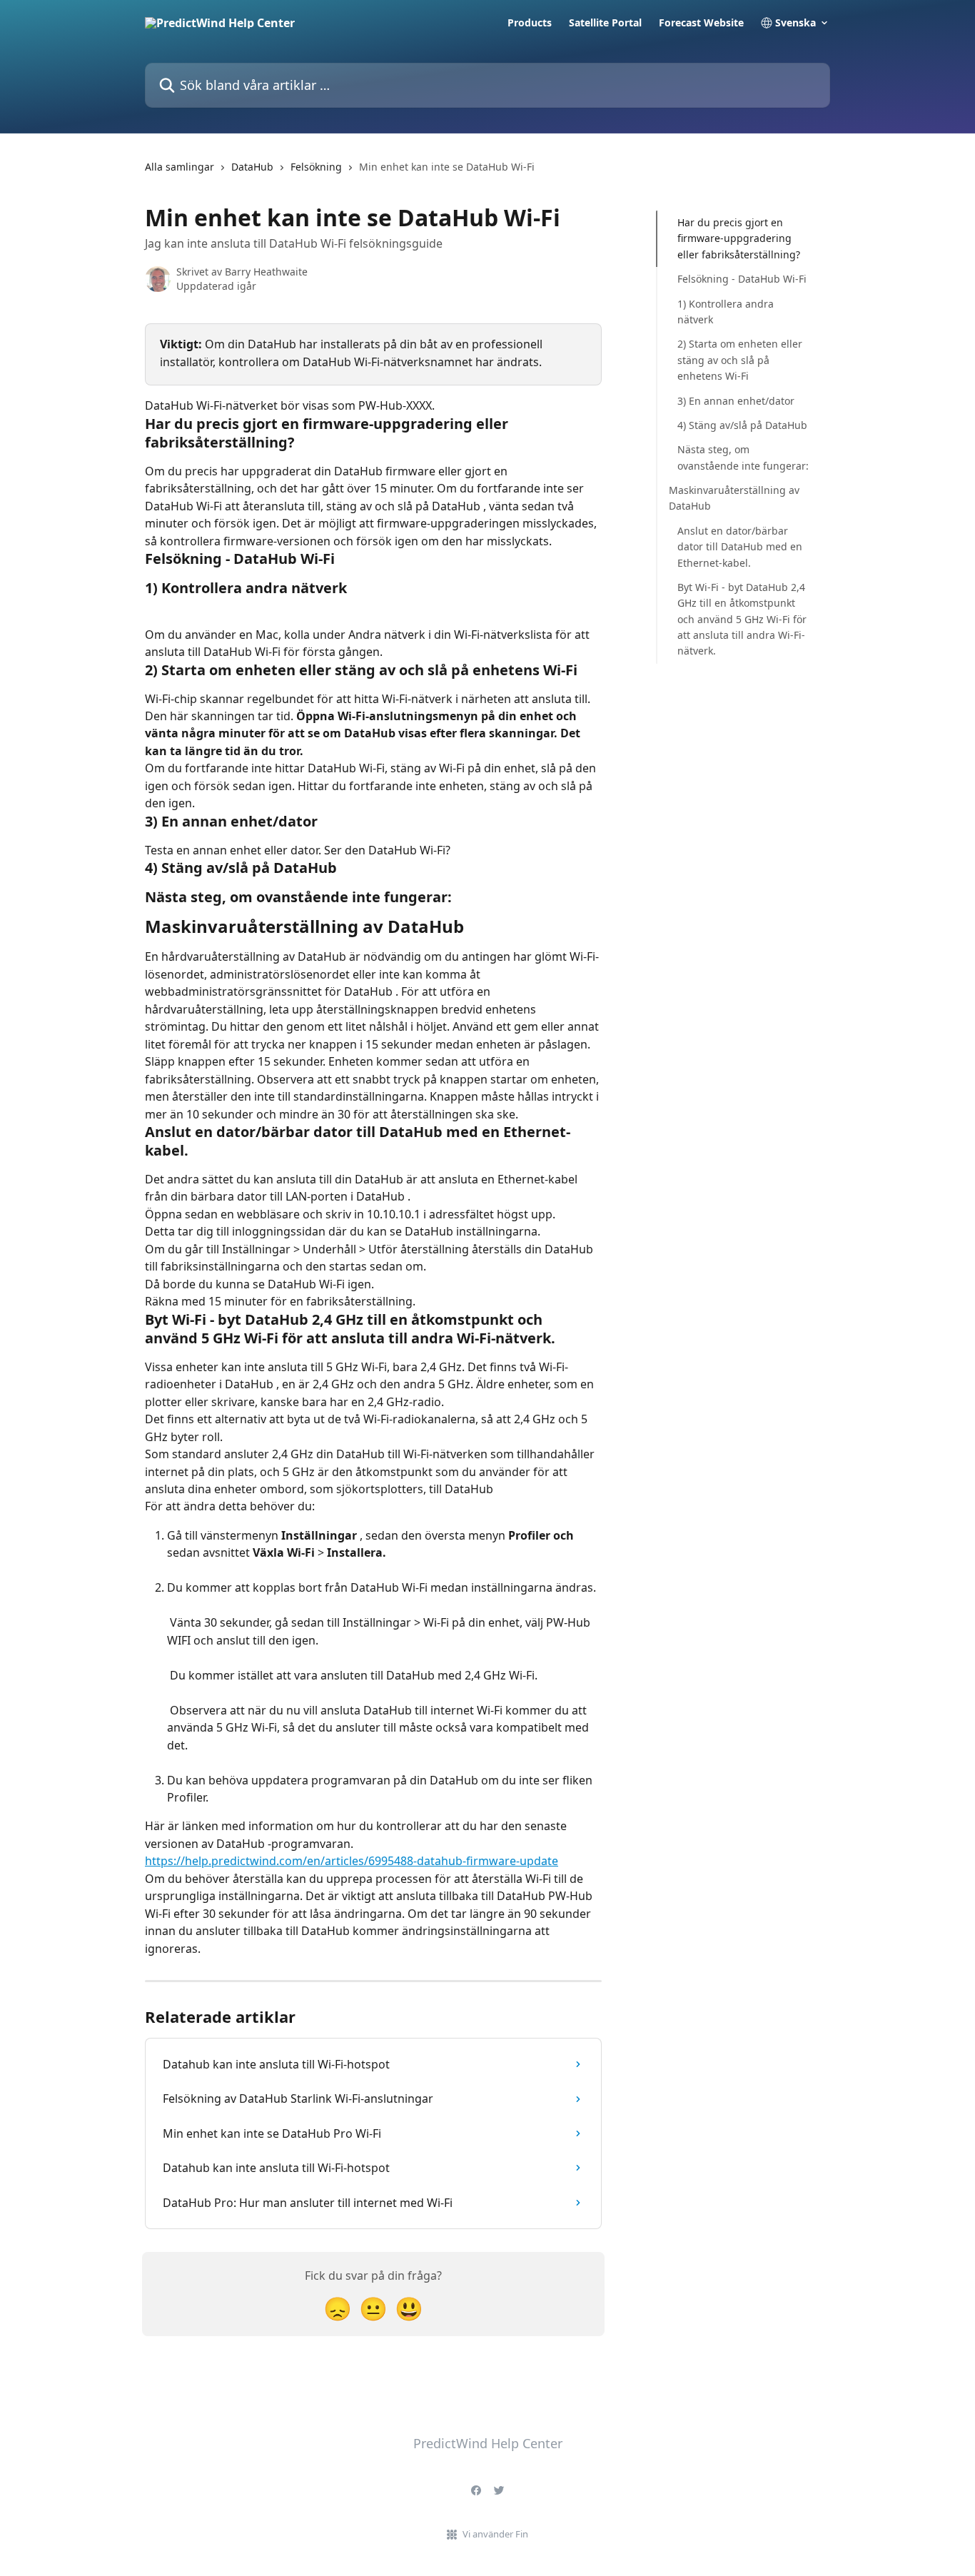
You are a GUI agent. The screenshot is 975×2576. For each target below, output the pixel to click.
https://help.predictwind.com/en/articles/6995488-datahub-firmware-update (352, 1861)
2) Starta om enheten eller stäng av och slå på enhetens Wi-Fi (740, 360)
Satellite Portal (605, 23)
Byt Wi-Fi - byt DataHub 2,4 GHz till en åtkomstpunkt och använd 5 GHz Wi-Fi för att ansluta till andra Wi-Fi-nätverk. (742, 619)
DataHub (252, 167)
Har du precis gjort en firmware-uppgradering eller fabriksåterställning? (739, 238)
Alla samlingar (180, 167)
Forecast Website (701, 23)
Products (530, 23)
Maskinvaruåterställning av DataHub (734, 498)
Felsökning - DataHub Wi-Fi (742, 279)
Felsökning (316, 167)
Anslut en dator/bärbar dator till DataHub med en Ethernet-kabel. (740, 547)
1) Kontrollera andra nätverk (726, 311)
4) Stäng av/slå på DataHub (742, 425)
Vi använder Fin (495, 2534)
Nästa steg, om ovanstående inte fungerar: (743, 457)
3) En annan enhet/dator (736, 400)
